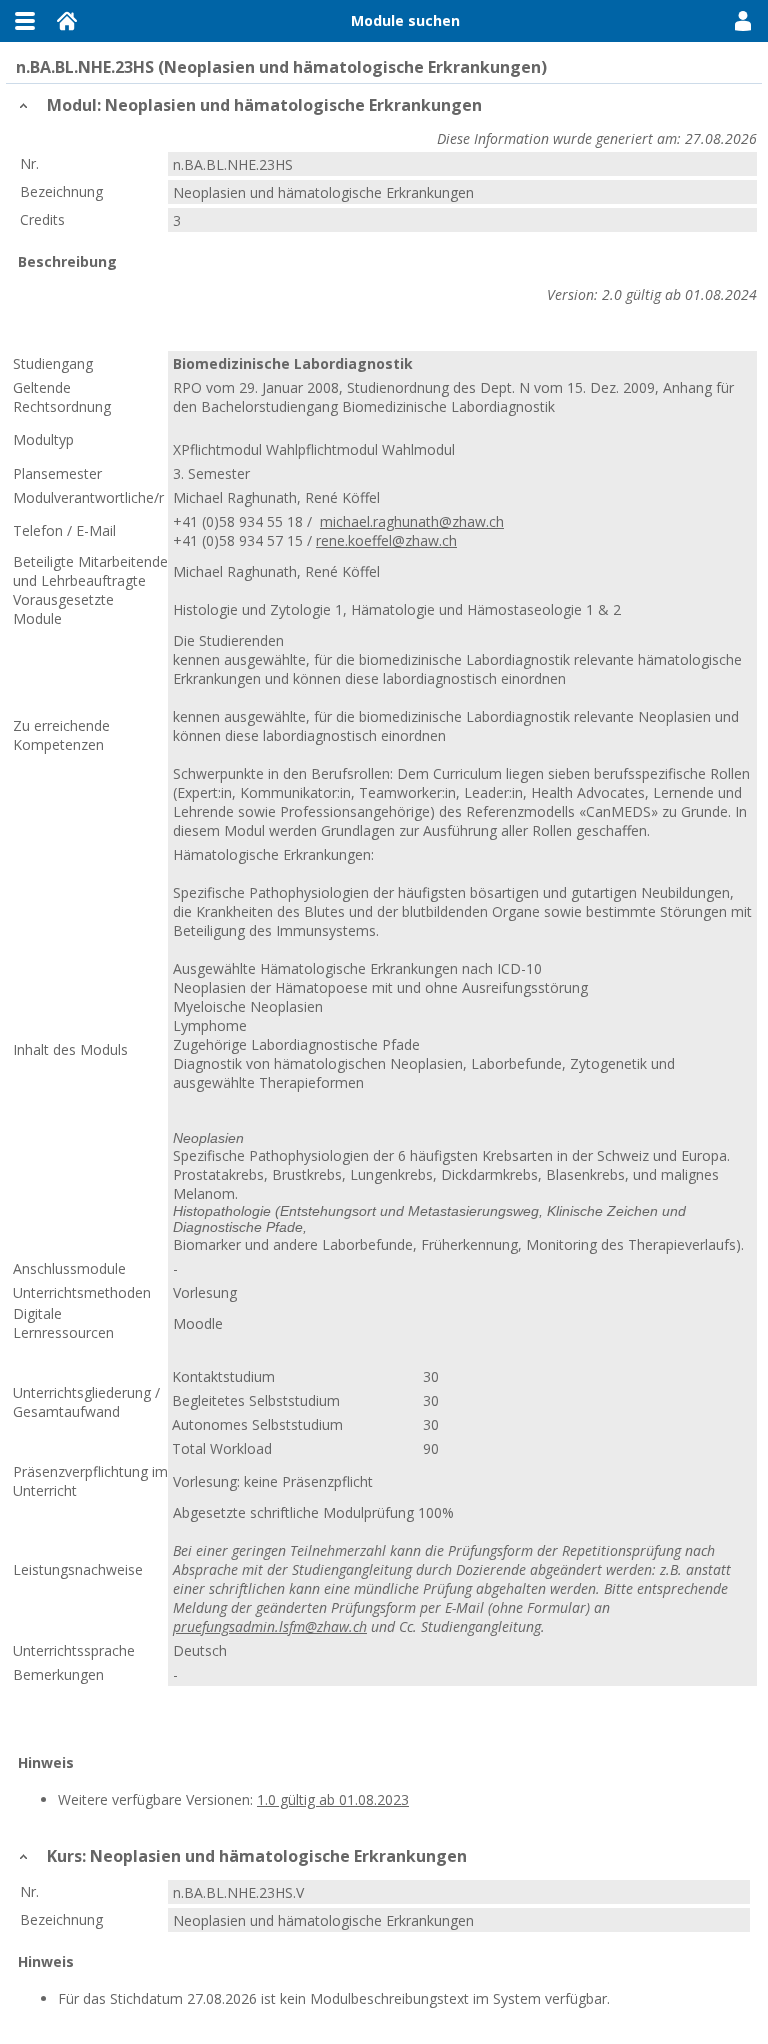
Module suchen (405, 20)
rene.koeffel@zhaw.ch (386, 540)
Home (67, 21)
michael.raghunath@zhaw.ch (412, 521)
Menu (25, 21)
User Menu (743, 21)
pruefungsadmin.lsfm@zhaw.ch (270, 1626)
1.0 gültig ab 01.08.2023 (333, 1799)
